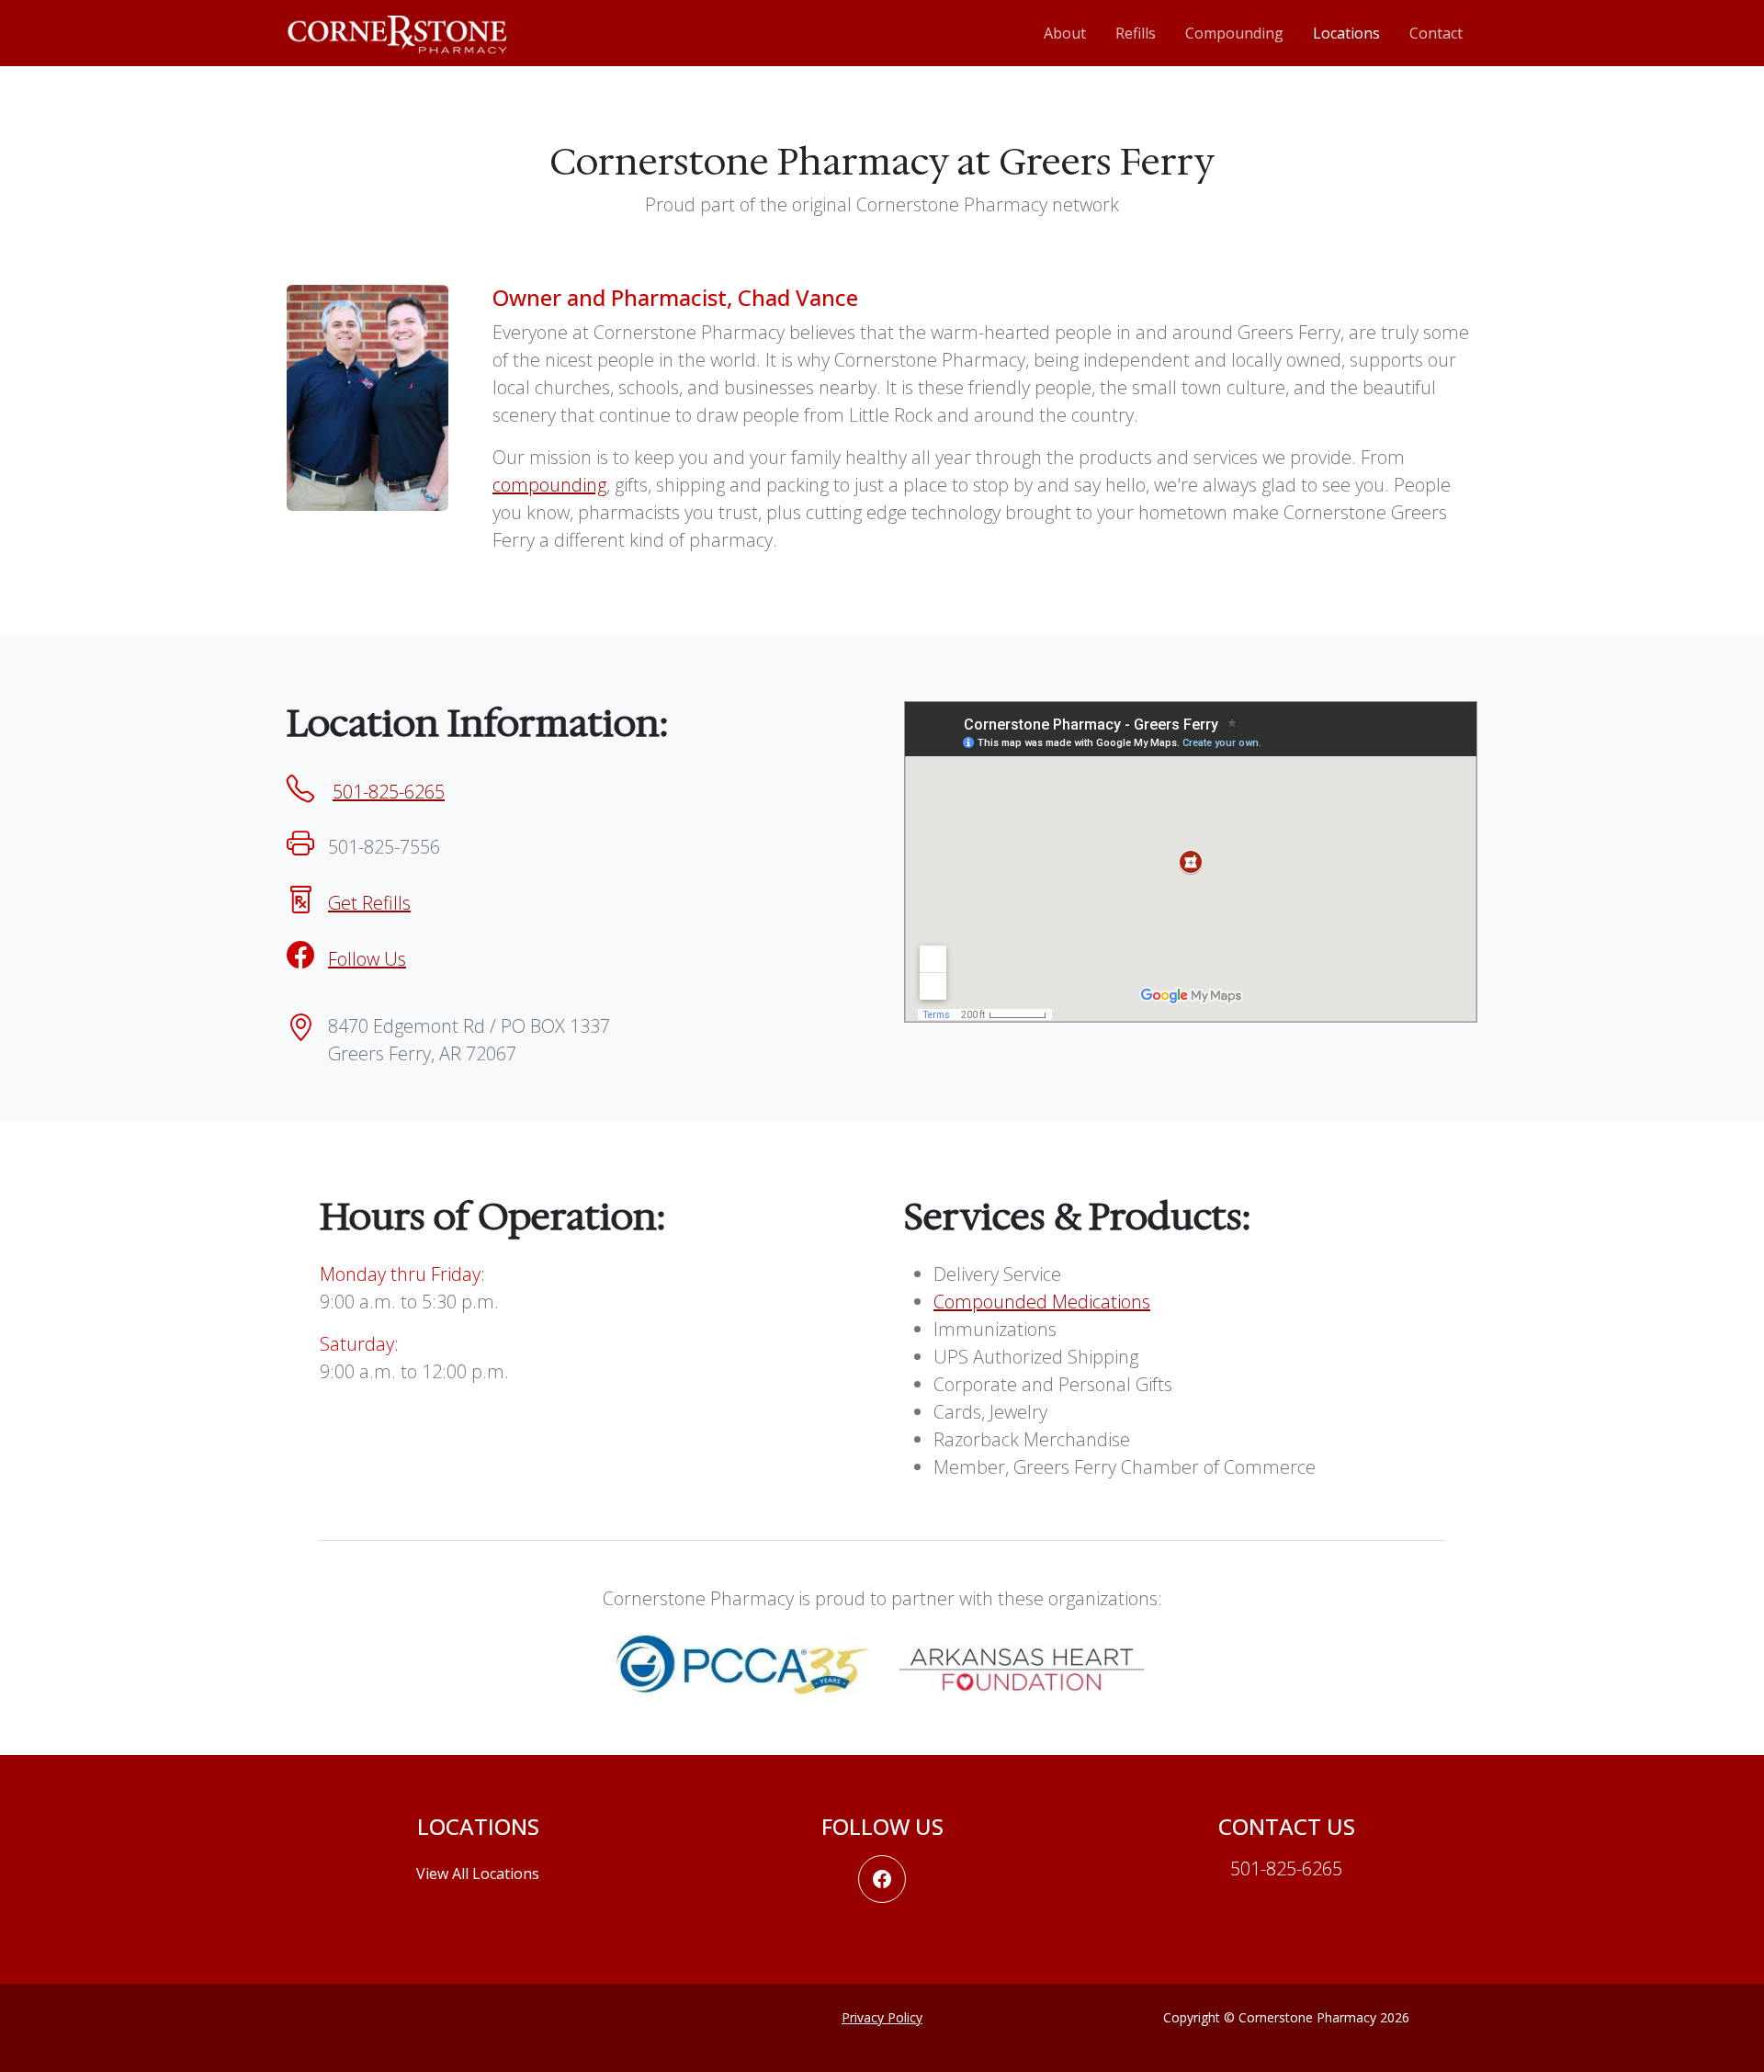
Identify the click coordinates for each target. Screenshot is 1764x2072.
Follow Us (367, 959)
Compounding (1234, 33)
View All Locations (478, 1874)
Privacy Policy (882, 2017)
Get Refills (369, 903)
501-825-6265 (389, 792)
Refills (1136, 33)
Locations (1346, 33)
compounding (549, 485)
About (1065, 33)
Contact (1436, 33)
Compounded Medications (1042, 1302)
